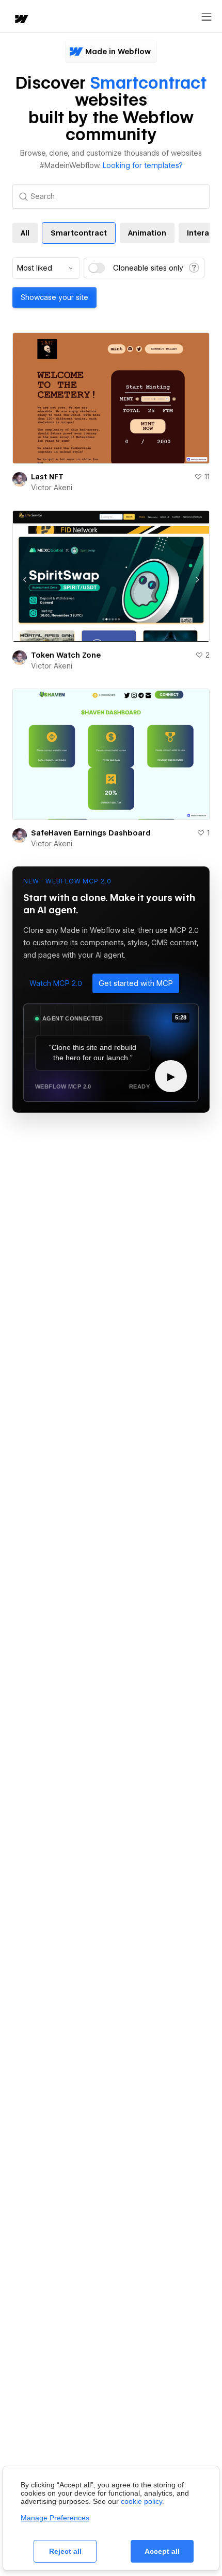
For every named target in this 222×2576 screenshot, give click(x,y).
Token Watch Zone (66, 655)
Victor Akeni (52, 488)
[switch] (97, 268)
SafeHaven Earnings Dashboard (91, 833)
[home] (21, 20)
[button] (56, 983)
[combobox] (46, 268)
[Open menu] (207, 17)
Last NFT (47, 477)
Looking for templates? (143, 165)
